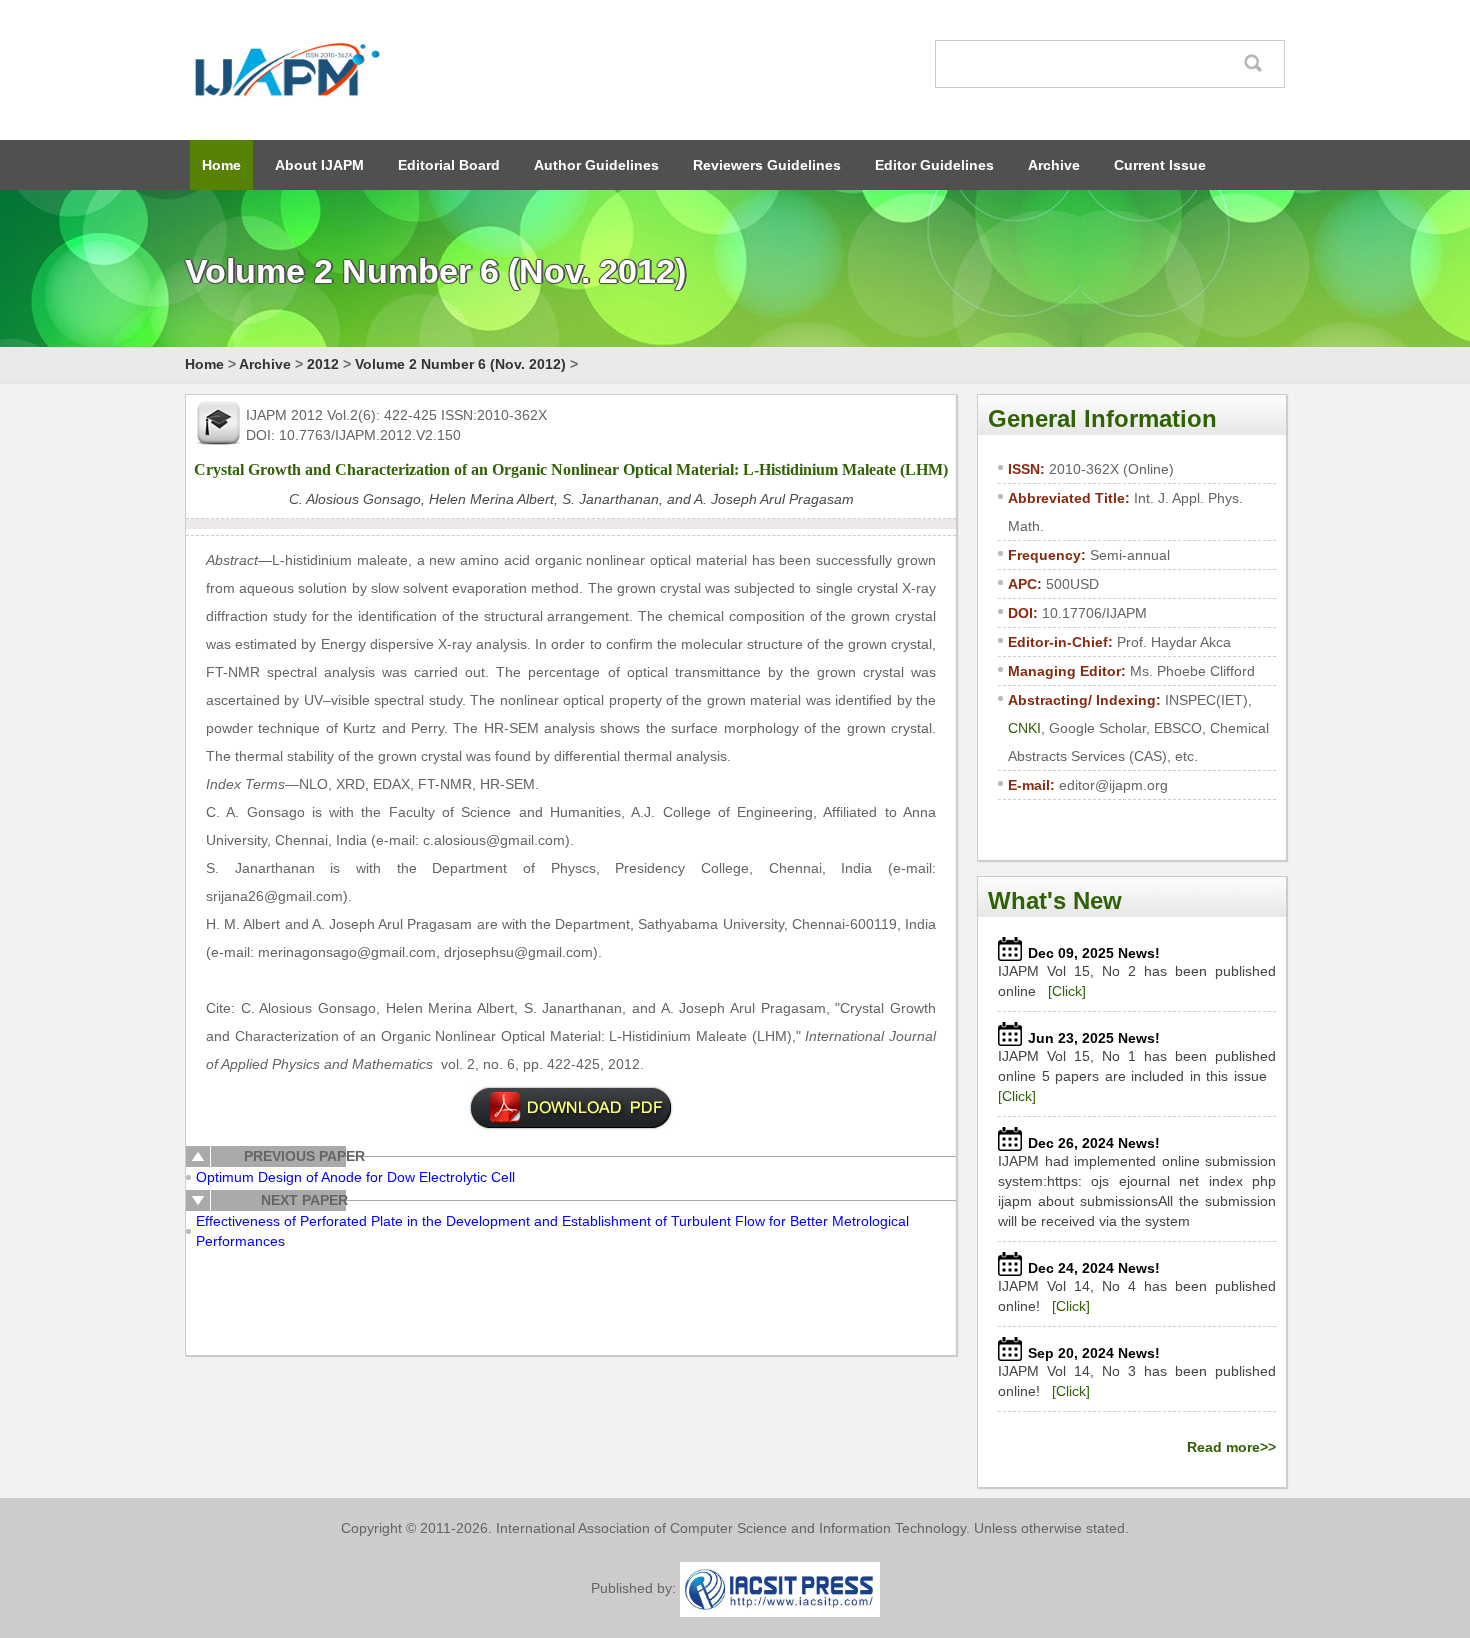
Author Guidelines (596, 165)
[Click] (1067, 991)
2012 (323, 364)
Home (221, 165)
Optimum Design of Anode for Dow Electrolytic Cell (355, 1177)
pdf (571, 1108)
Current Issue (1160, 165)
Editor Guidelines (934, 165)
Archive (1054, 165)
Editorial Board (449, 165)
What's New (1055, 900)
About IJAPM (319, 165)
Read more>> (1231, 1447)
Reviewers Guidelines (767, 165)
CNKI (1024, 728)
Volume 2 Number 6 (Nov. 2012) (460, 364)
